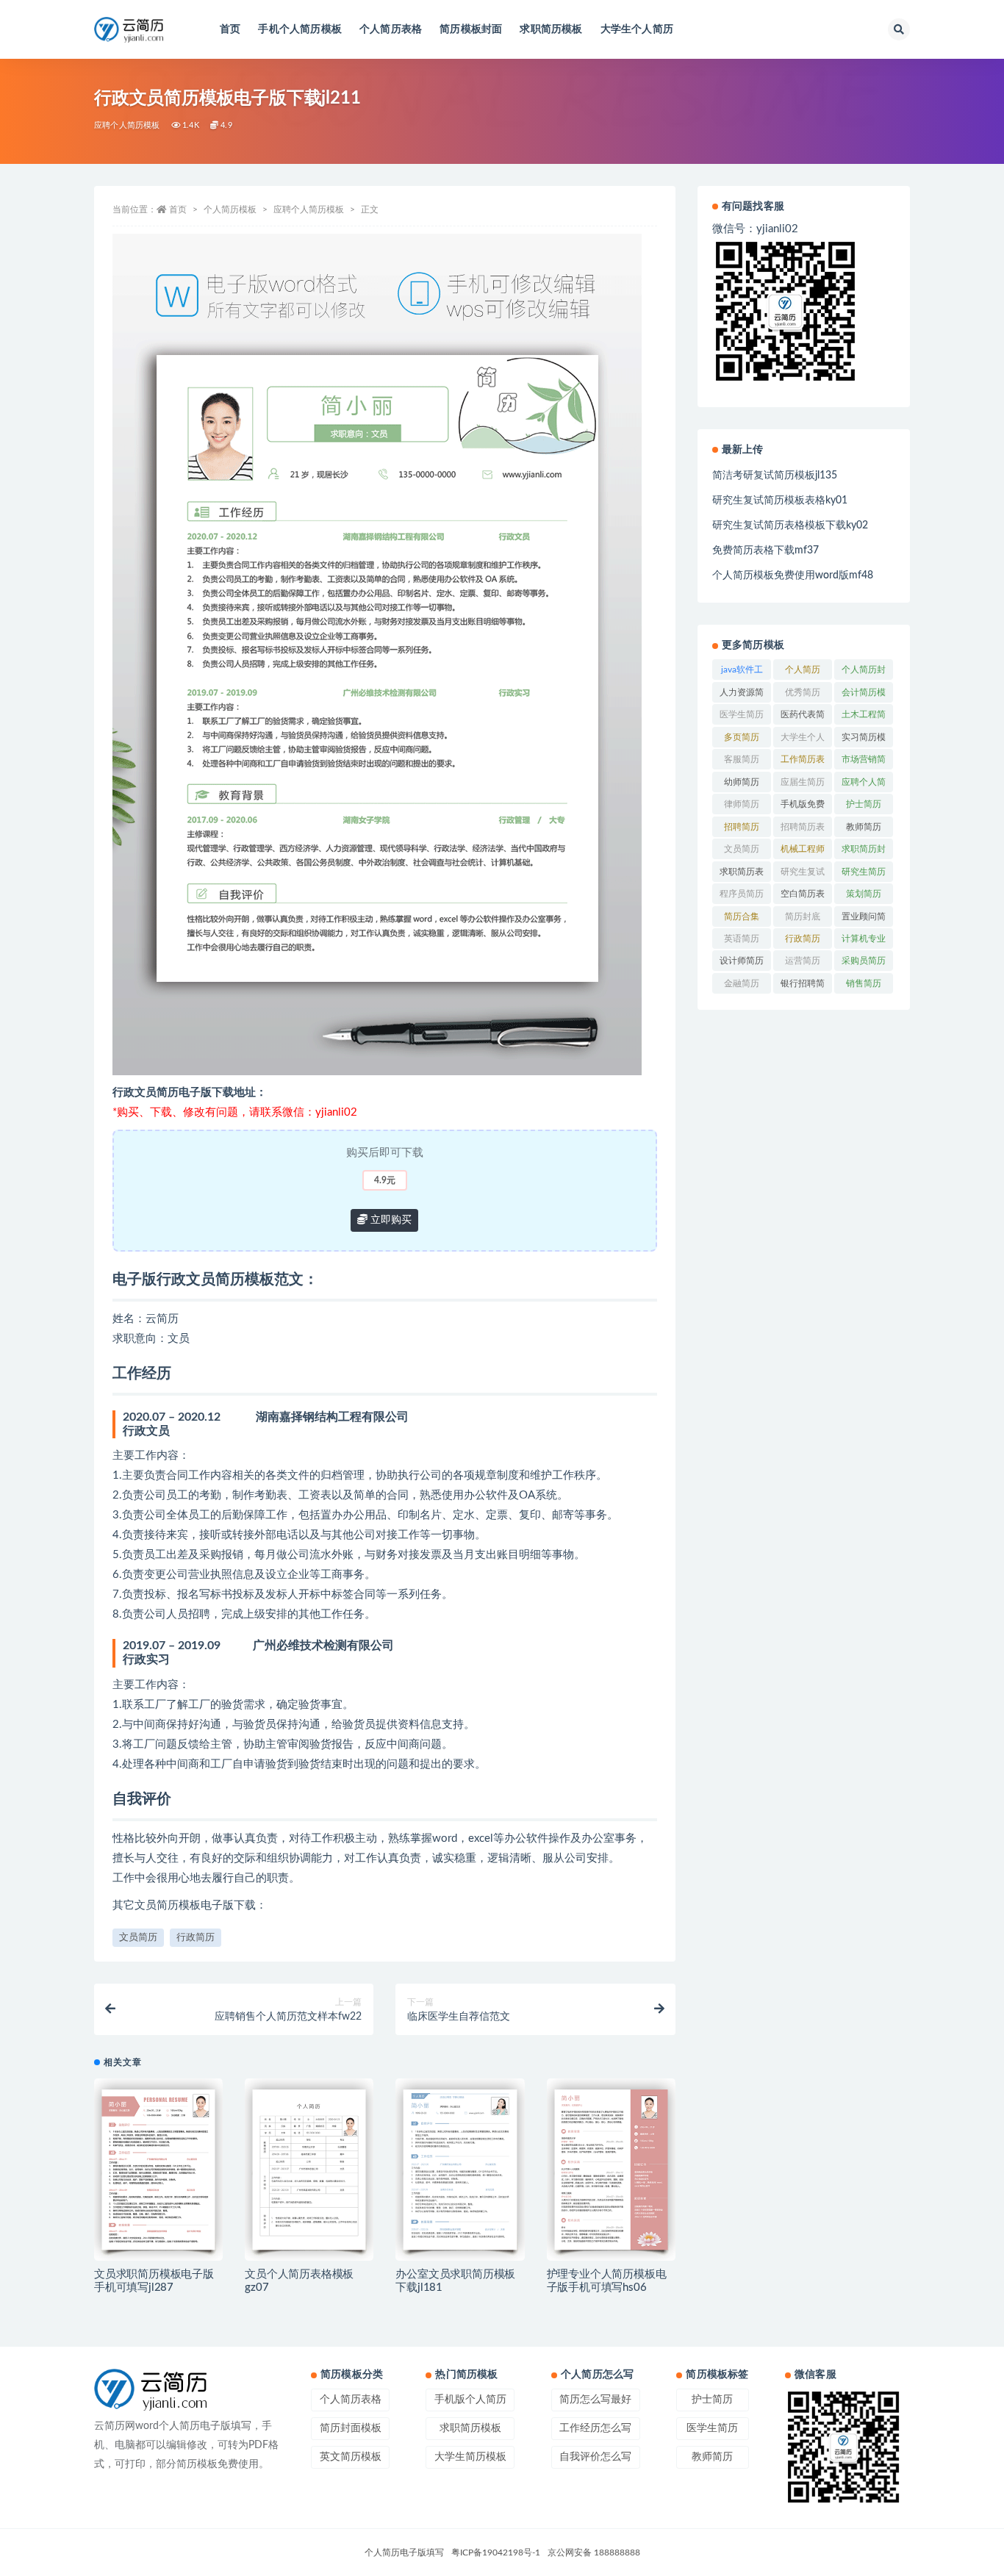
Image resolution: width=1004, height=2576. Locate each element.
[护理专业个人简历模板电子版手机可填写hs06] (611, 2170)
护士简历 (864, 804)
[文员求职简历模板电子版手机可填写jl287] (158, 2170)
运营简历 (803, 961)
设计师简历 (742, 961)
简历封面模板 (351, 2428)
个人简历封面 (864, 672)
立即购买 (390, 1220)
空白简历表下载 (803, 897)
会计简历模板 (864, 695)
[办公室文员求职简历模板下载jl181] (460, 2170)
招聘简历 (742, 827)
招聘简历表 (803, 827)
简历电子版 (184, 1093)
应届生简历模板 (803, 785)
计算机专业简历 (864, 941)
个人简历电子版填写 (404, 2552)
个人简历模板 (230, 209)
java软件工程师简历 (742, 672)
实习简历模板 (864, 740)
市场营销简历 (864, 762)
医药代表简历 (803, 717)
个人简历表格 (391, 29)
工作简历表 (803, 759)
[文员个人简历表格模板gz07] (309, 2170)
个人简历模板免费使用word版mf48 (793, 575)
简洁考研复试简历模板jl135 (775, 476)
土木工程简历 (864, 717)
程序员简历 (742, 894)
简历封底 (803, 916)
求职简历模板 (551, 29)
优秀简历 (803, 692)
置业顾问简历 (864, 919)
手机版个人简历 (470, 2400)
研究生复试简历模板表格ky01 (780, 501)
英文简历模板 (351, 2457)
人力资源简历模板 (742, 695)
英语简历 (742, 939)
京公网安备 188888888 (594, 2552)
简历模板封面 (471, 29)
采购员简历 (864, 961)
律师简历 (742, 804)
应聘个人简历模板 (127, 125)
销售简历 (864, 983)
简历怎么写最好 (595, 2400)
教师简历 (864, 827)
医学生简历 (742, 714)
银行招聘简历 (803, 986)
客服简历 (742, 759)
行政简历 (196, 1938)
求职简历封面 (864, 852)
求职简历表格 (742, 875)
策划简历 (864, 894)
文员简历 (138, 1938)
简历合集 (742, 916)
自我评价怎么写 (595, 2457)
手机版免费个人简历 (803, 807)
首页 (230, 29)
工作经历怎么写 (595, 2428)
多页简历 (742, 737)
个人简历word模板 (803, 672)
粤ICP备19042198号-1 (496, 2552)
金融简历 (742, 983)
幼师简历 (742, 782)
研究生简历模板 (864, 875)
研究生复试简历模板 (803, 875)
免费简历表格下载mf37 (765, 550)
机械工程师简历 (803, 852)
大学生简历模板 (470, 2457)
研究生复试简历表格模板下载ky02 (790, 525)
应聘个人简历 (864, 785)
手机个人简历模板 (300, 29)
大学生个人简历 (637, 29)
